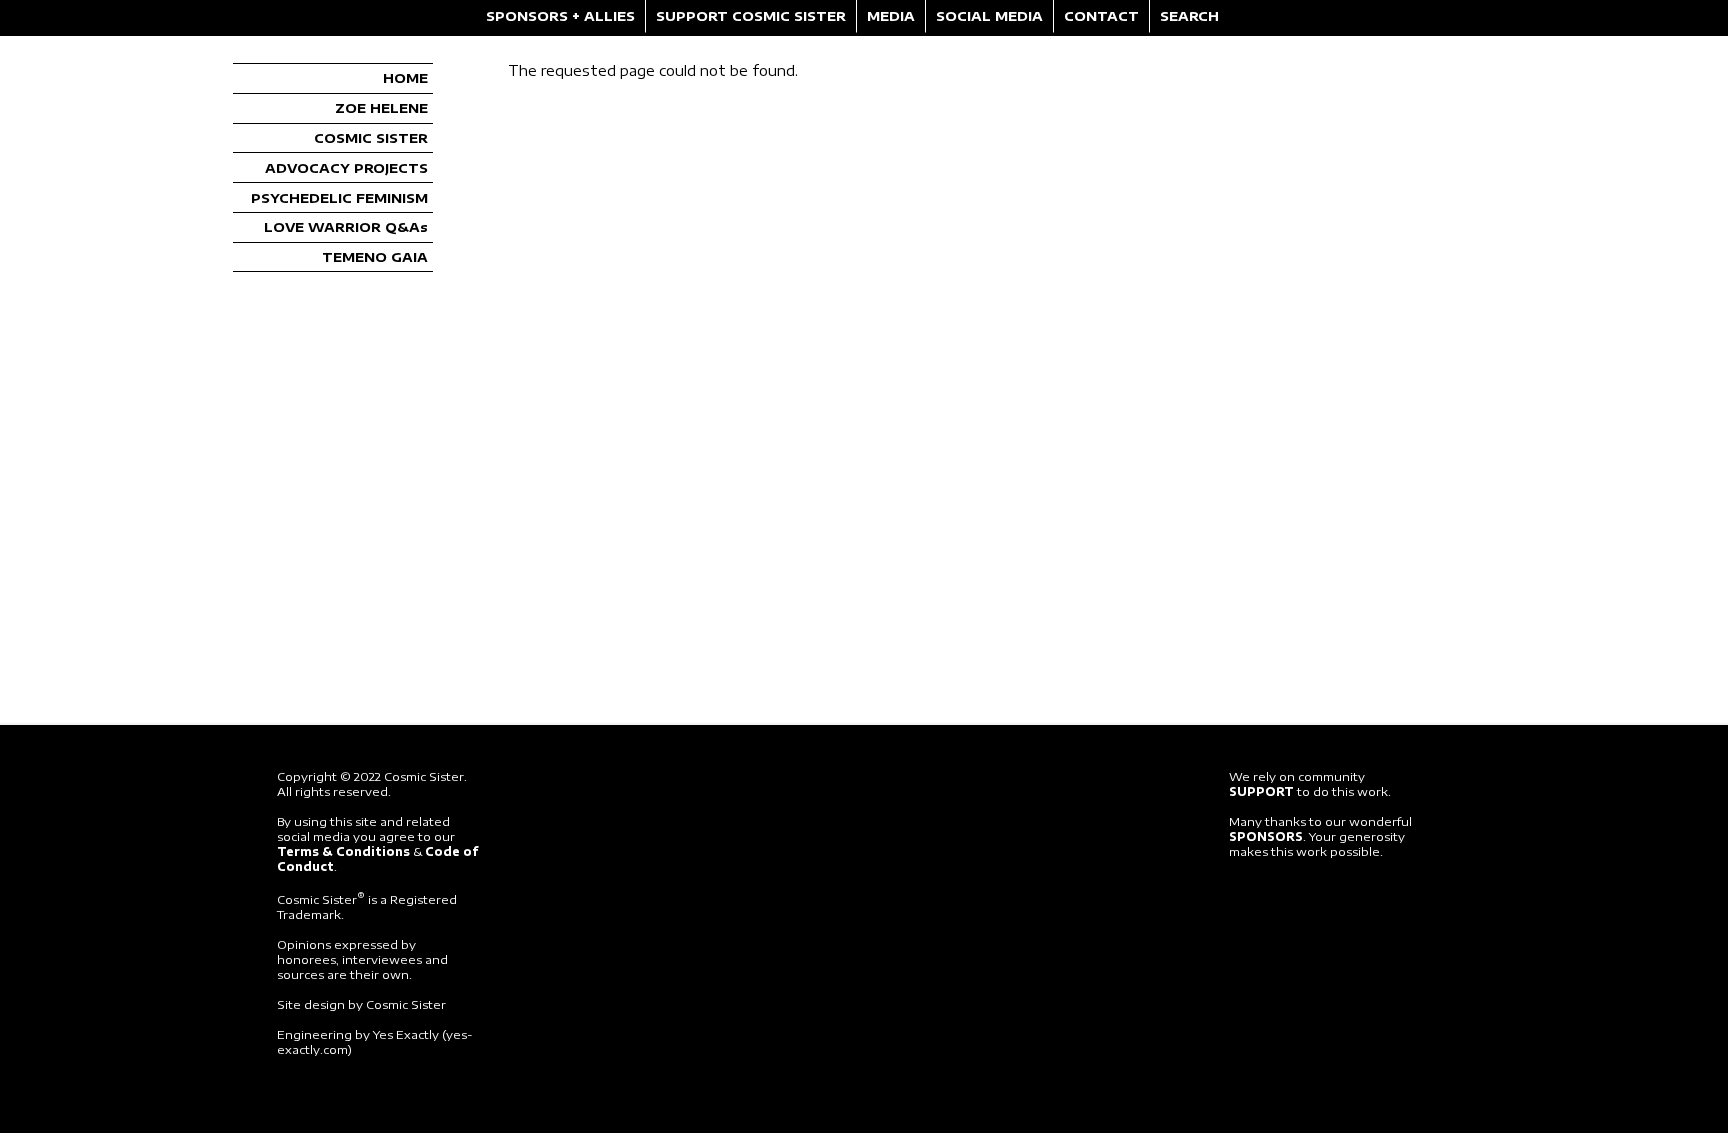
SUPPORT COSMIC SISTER (751, 16)
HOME (405, 78)
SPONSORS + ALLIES (560, 16)
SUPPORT (1261, 791)
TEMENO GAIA (375, 257)
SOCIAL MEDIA (989, 16)
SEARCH (1189, 16)
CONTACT (1101, 16)
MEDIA (891, 16)
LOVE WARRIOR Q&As (346, 227)
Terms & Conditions (343, 851)
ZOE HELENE (381, 108)
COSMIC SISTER (371, 138)
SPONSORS (1266, 836)
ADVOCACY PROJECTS (346, 168)
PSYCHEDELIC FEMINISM (339, 198)
